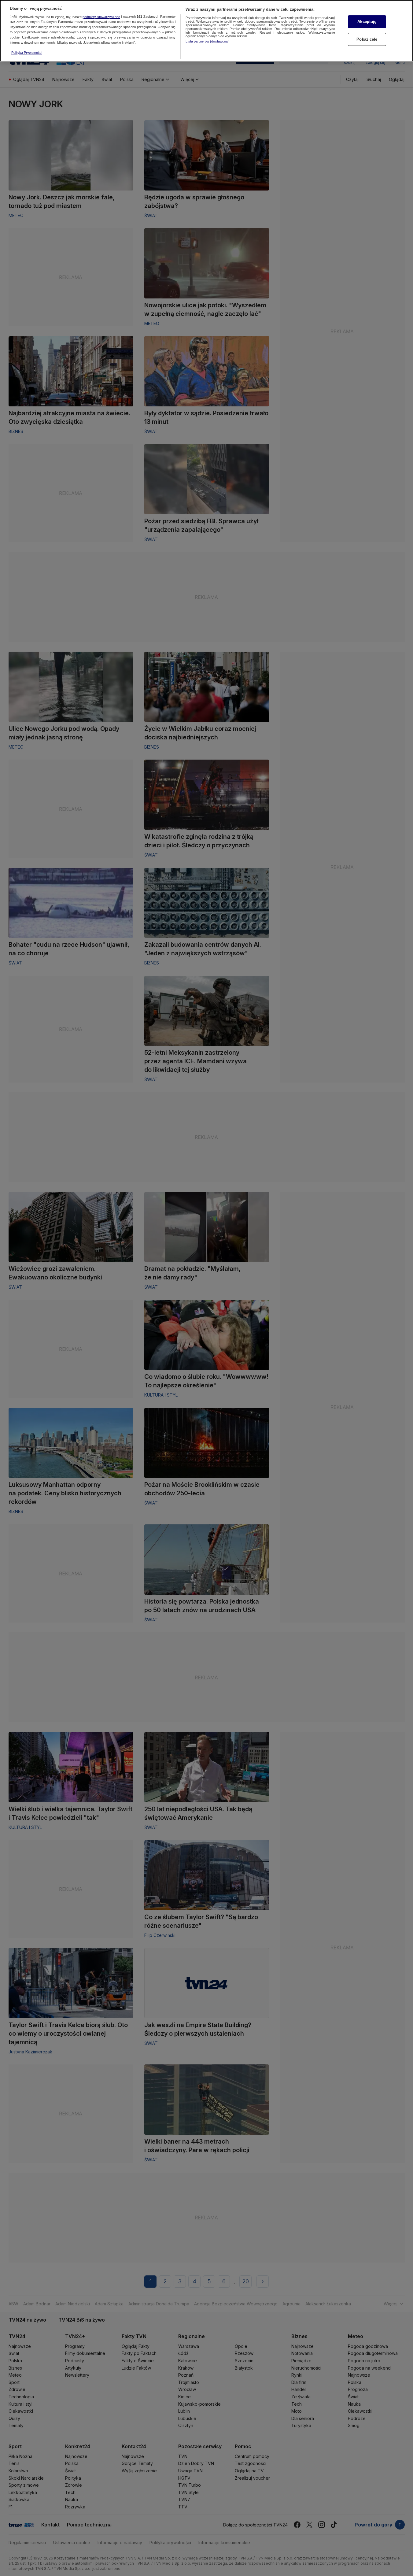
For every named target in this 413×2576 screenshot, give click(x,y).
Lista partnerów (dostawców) (208, 41)
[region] (206, 31)
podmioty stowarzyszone (101, 17)
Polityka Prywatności (27, 53)
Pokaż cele (367, 39)
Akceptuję (367, 22)
